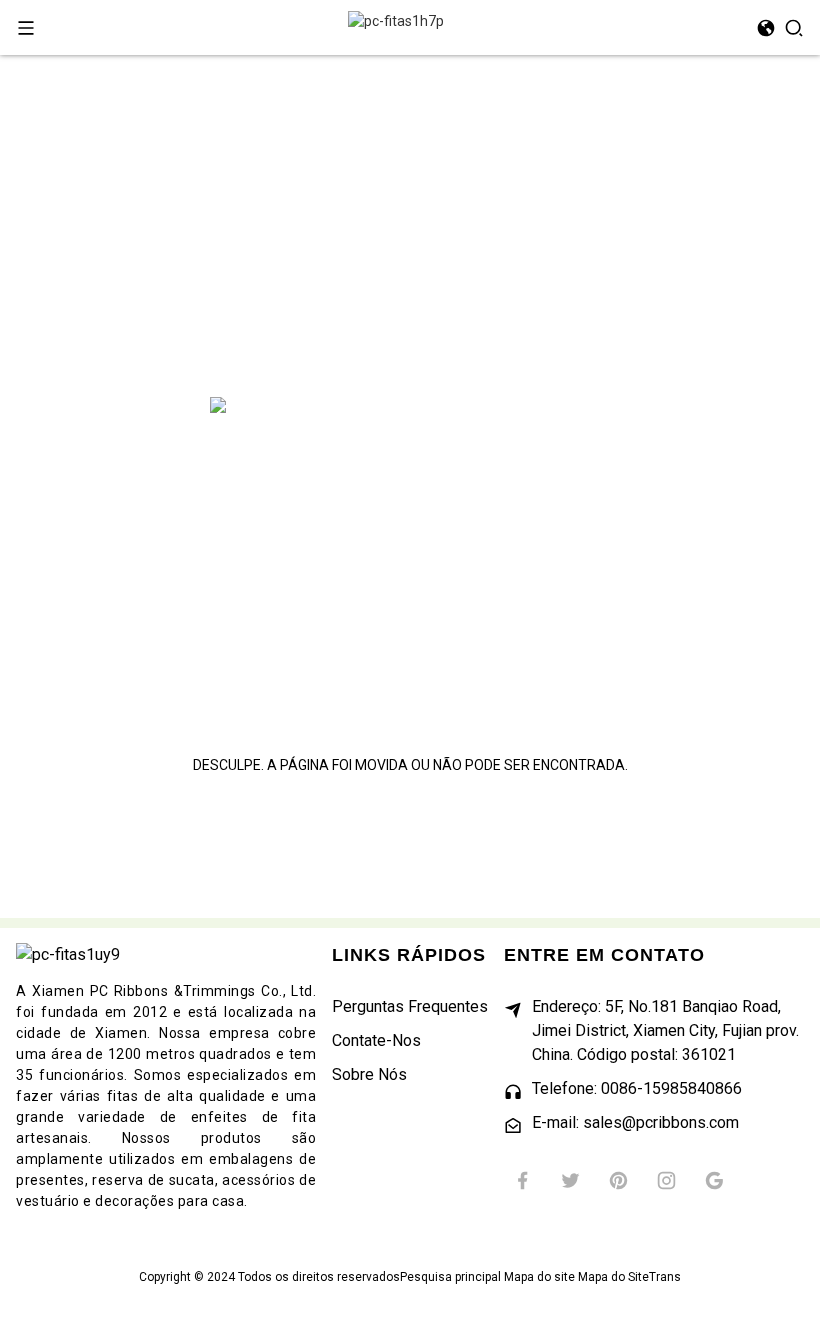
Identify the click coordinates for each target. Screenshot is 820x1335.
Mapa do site (539, 1277)
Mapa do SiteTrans (629, 1277)
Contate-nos (376, 1040)
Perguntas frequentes (410, 1006)
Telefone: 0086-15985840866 (637, 1088)
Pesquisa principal (450, 1277)
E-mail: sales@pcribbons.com (635, 1122)
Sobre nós (369, 1074)
